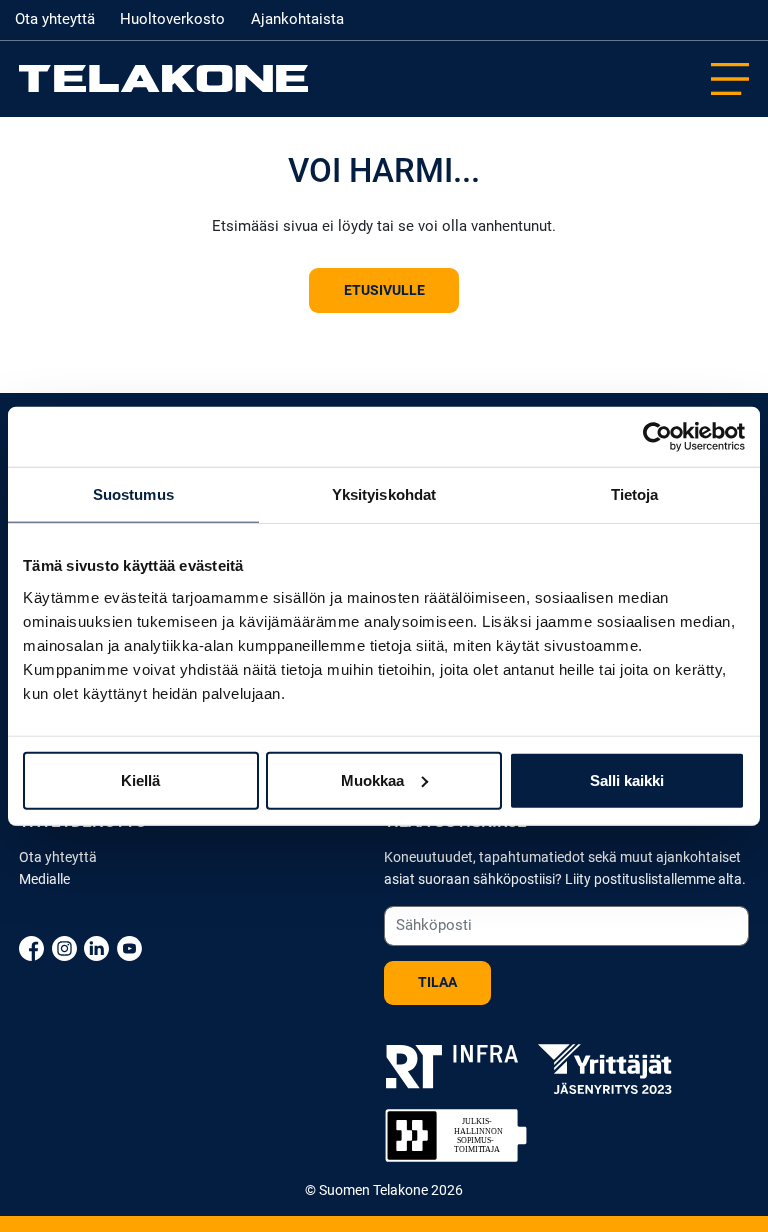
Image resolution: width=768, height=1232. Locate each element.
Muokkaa (372, 779)
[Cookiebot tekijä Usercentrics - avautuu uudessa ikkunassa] (657, 437)
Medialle (44, 879)
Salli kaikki (627, 779)
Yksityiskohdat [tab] (384, 494)
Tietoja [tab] (635, 494)
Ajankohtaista (297, 19)
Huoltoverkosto (172, 19)
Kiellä (140, 779)
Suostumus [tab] (133, 494)
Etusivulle (384, 290)
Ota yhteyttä (55, 19)
